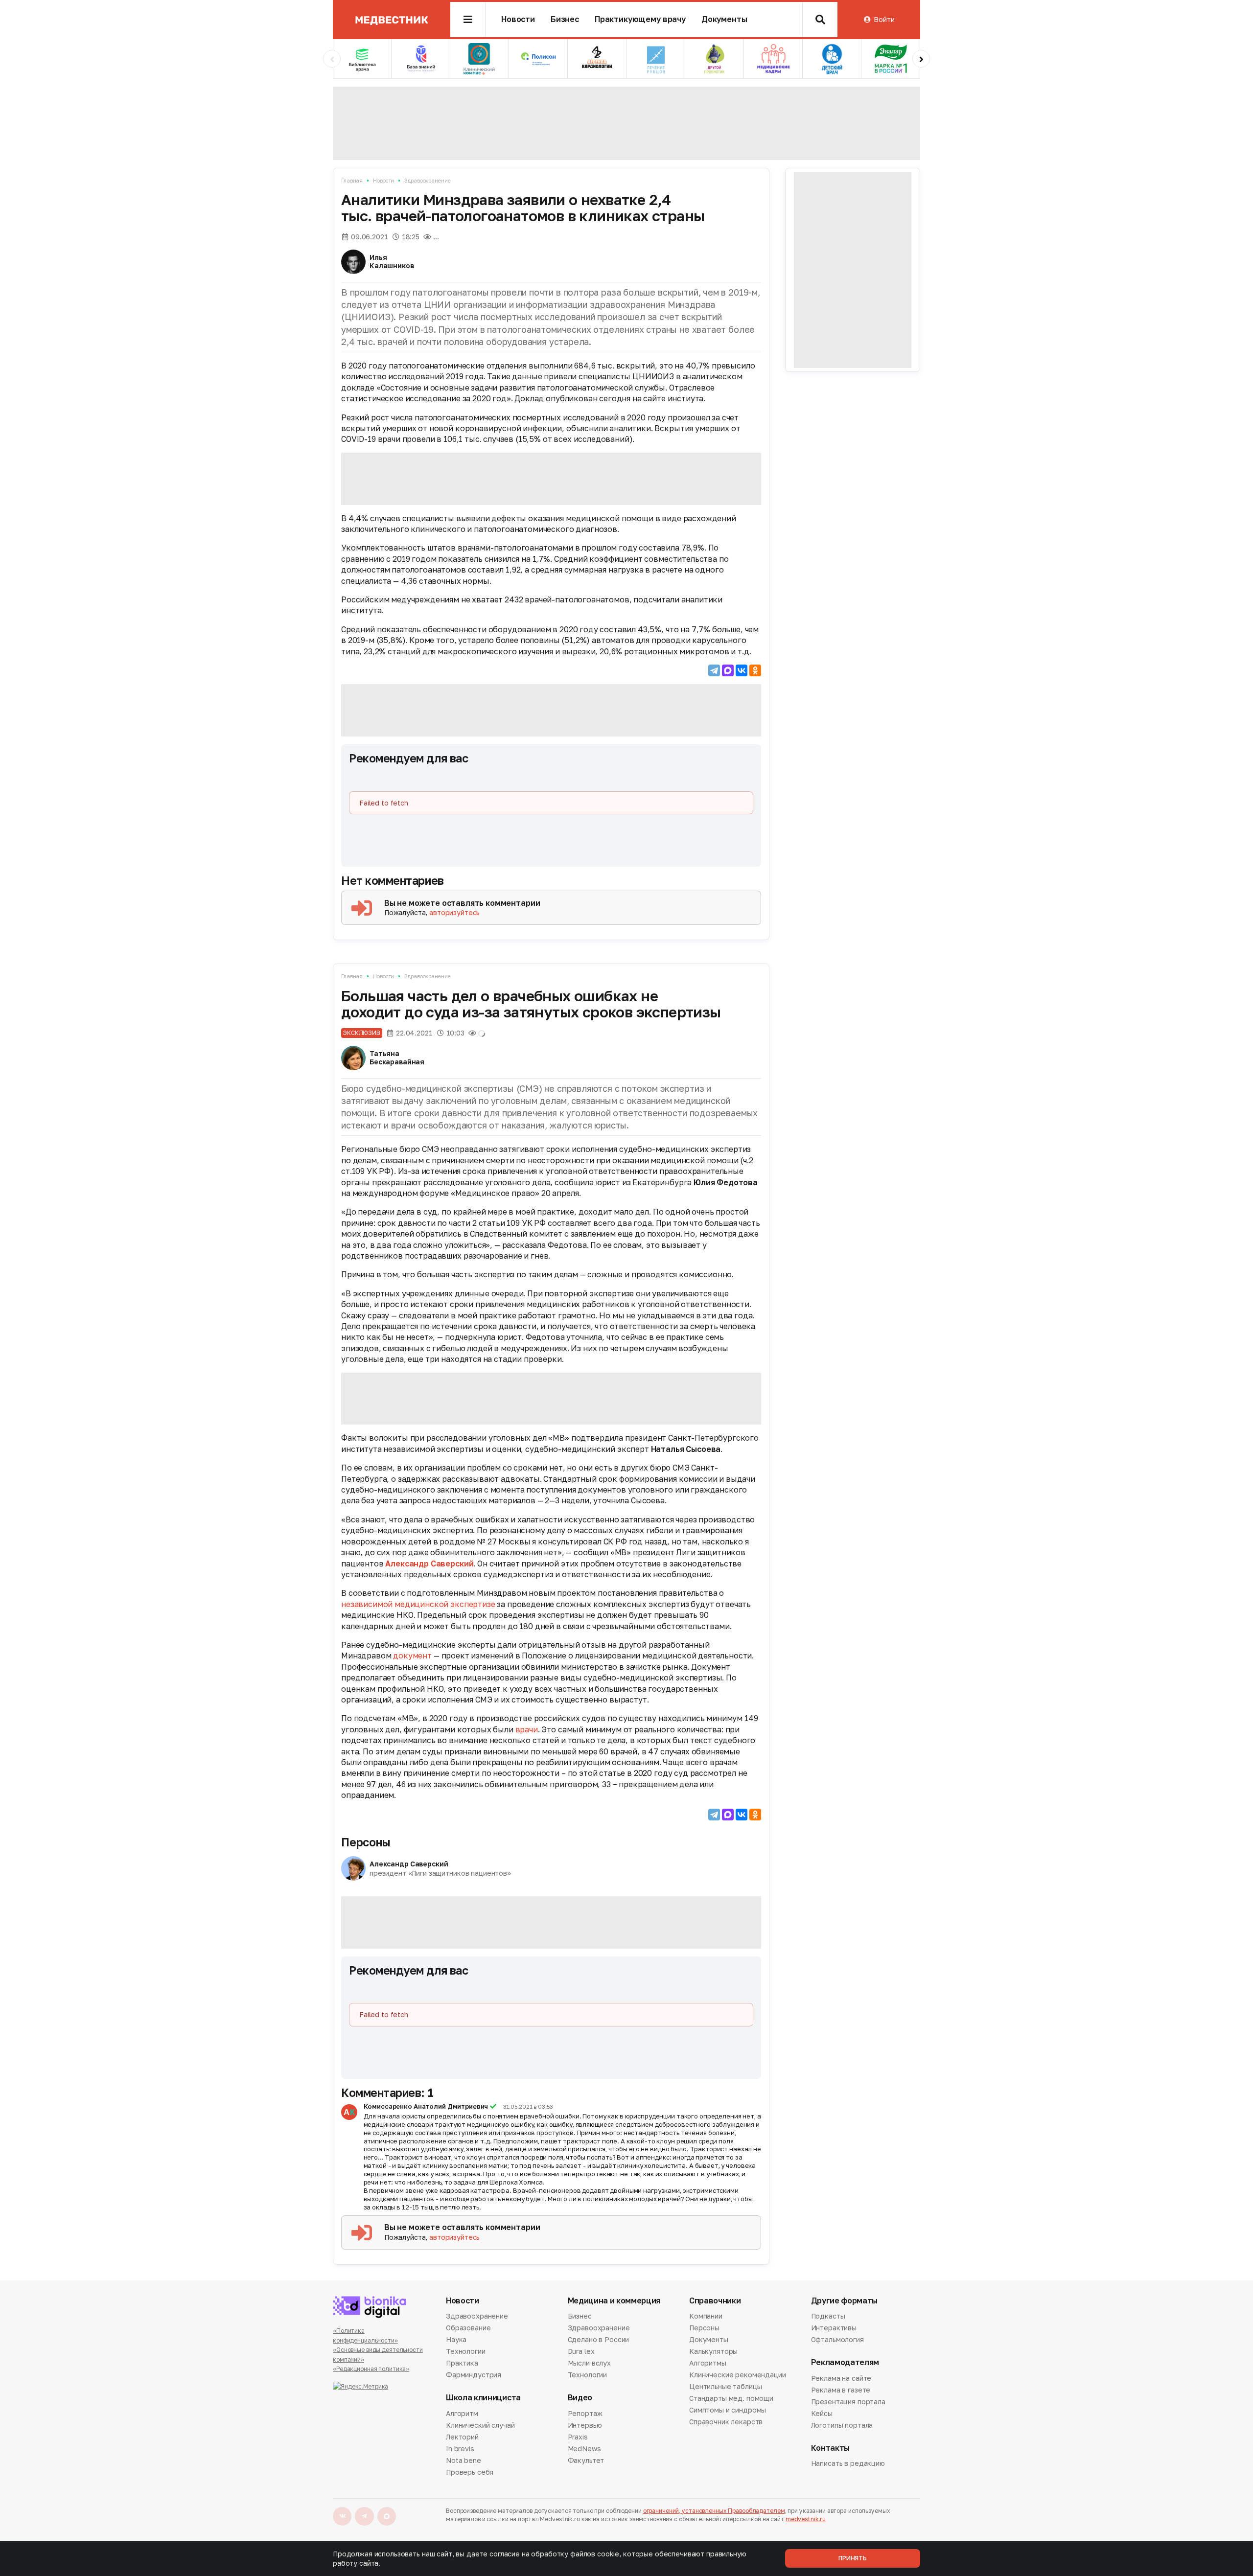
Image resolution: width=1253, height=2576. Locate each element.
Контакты (830, 2448)
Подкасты (828, 2317)
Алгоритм (462, 2414)
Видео (580, 2398)
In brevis (460, 2449)
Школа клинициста (483, 2398)
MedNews (584, 2449)
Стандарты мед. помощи (731, 2398)
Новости (518, 19)
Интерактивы (834, 2328)
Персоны (366, 1842)
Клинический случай (480, 2425)
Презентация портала (848, 2402)
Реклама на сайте (841, 2379)
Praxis (578, 2437)
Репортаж (585, 2414)
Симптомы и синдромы (728, 2410)
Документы (724, 19)
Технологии (466, 2351)
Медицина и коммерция (614, 2301)
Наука (456, 2339)
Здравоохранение (427, 180)
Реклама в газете (841, 2390)
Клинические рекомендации (738, 2375)
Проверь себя (470, 2472)
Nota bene (464, 2460)
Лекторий (462, 2437)
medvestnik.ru (806, 2519)
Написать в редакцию (848, 2464)
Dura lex (581, 2351)
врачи (527, 1729)
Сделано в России (599, 2339)
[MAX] (728, 670)
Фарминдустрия (474, 2375)
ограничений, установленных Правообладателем (714, 2511)
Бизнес (565, 19)
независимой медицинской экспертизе (418, 1604)
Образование (468, 2328)
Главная (352, 180)
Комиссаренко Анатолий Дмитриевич (426, 2106)
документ (412, 1656)
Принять (853, 2558)
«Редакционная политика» (371, 2369)
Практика (462, 2363)
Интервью (585, 2425)
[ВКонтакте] (742, 670)
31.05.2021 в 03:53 (528, 2107)
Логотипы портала (842, 2425)
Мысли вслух (589, 2363)
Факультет (586, 2460)
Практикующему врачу (640, 19)
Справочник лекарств (726, 2422)
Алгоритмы (708, 2363)
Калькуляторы (713, 2351)
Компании (706, 2317)
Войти (884, 19)
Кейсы (822, 2413)
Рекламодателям (845, 2362)
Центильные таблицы (725, 2386)
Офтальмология (837, 2339)
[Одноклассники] (755, 670)
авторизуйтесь (454, 912)
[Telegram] (714, 670)
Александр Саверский (429, 1564)
